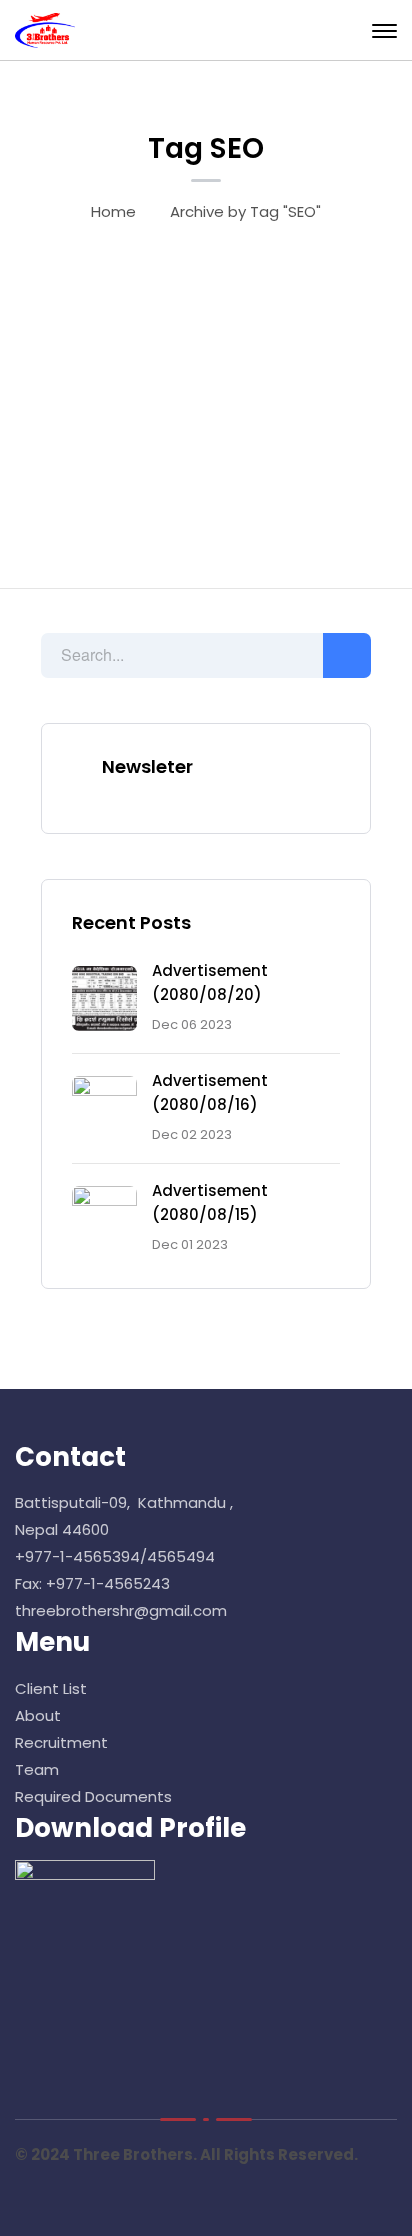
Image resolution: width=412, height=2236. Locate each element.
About (38, 1715)
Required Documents (93, 1796)
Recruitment (61, 1742)
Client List (53, 1688)
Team (37, 1769)
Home (113, 211)
